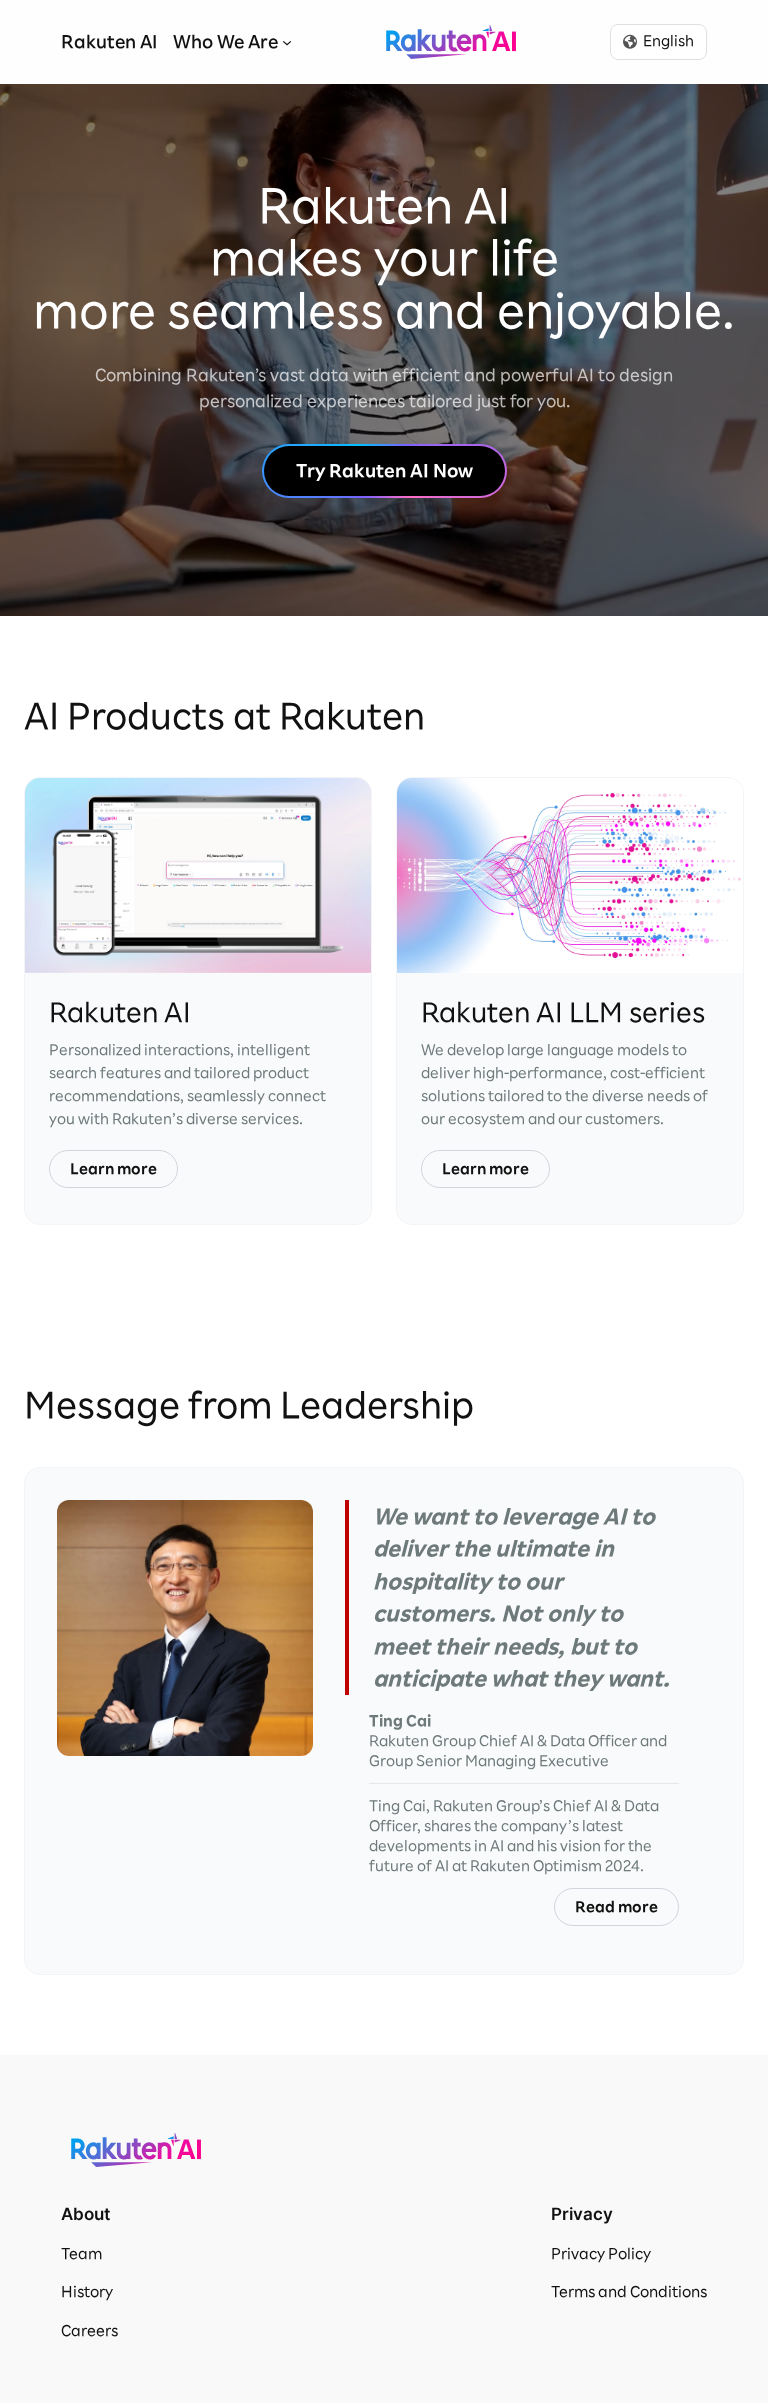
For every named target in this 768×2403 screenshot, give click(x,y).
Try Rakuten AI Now (384, 470)
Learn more (113, 1169)
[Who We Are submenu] (287, 42)
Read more (616, 1907)
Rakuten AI (451, 42)
